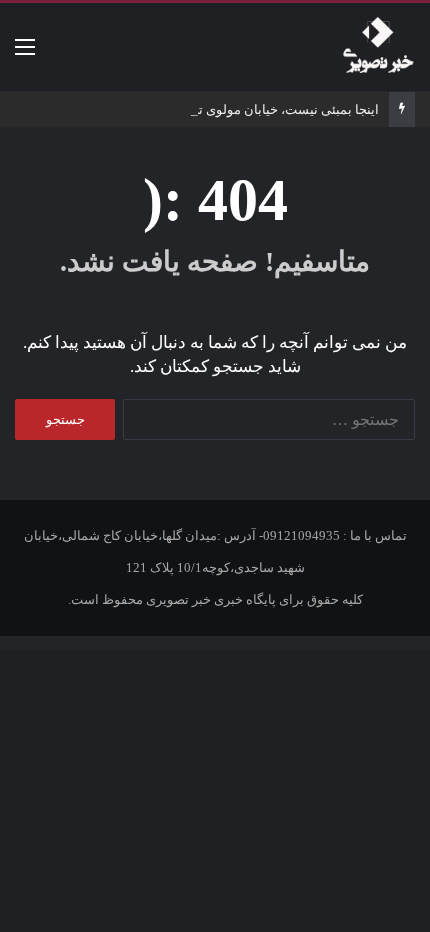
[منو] (25, 54)
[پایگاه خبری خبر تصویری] (378, 47)
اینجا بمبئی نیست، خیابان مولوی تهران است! (258, 109)
